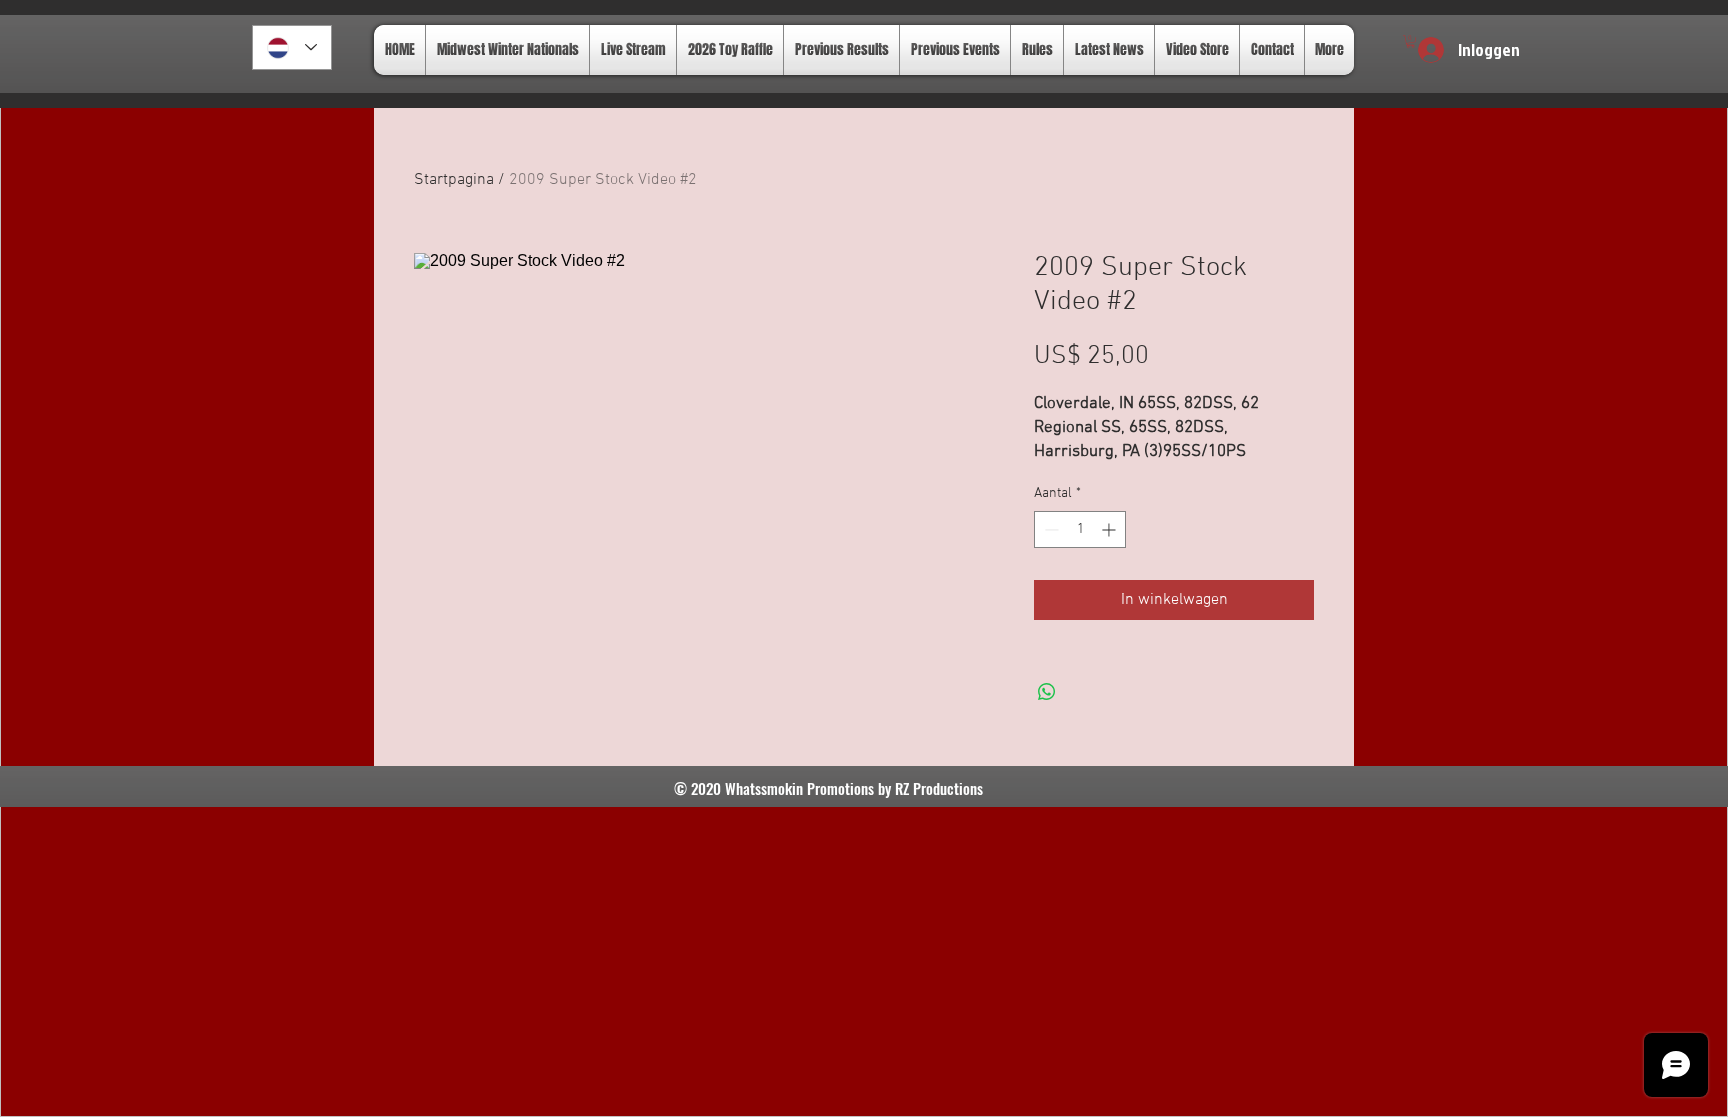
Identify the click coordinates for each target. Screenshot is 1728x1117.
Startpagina (454, 180)
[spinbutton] (1080, 529)
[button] (1410, 41)
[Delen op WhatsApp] (1047, 692)
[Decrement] (1049, 529)
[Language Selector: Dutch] (292, 47)
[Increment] (1110, 529)
